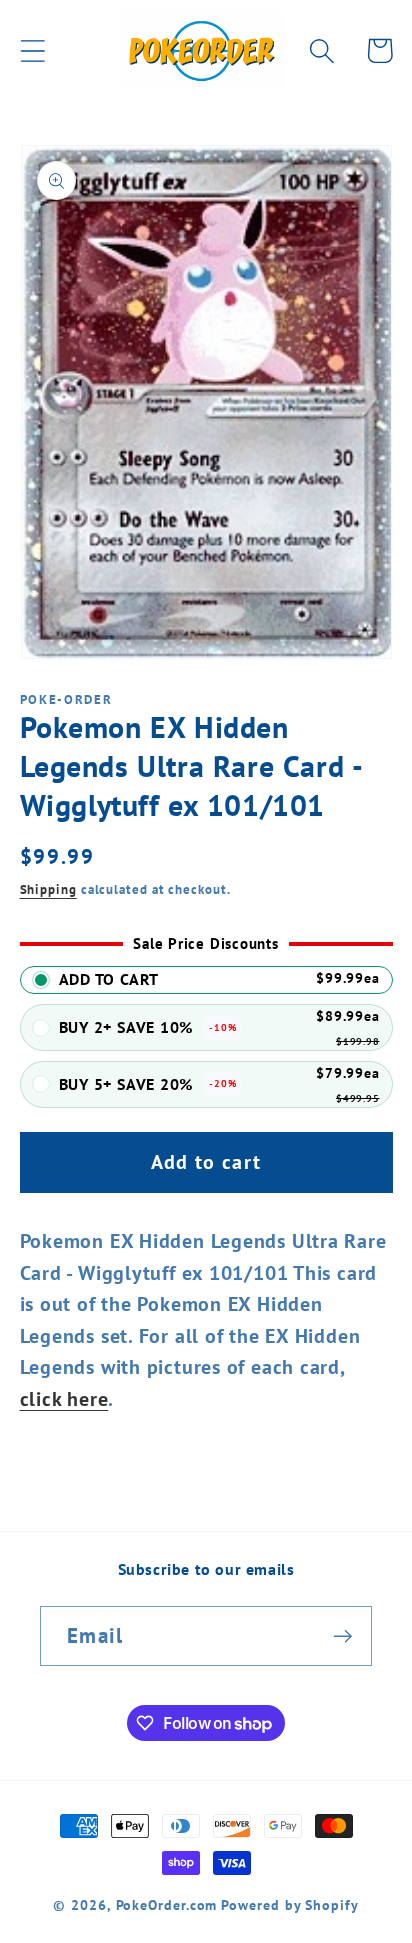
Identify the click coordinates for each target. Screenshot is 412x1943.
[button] (32, 50)
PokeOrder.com (167, 1904)
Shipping (48, 889)
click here (64, 1398)
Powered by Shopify (289, 1904)
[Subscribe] (342, 1636)
